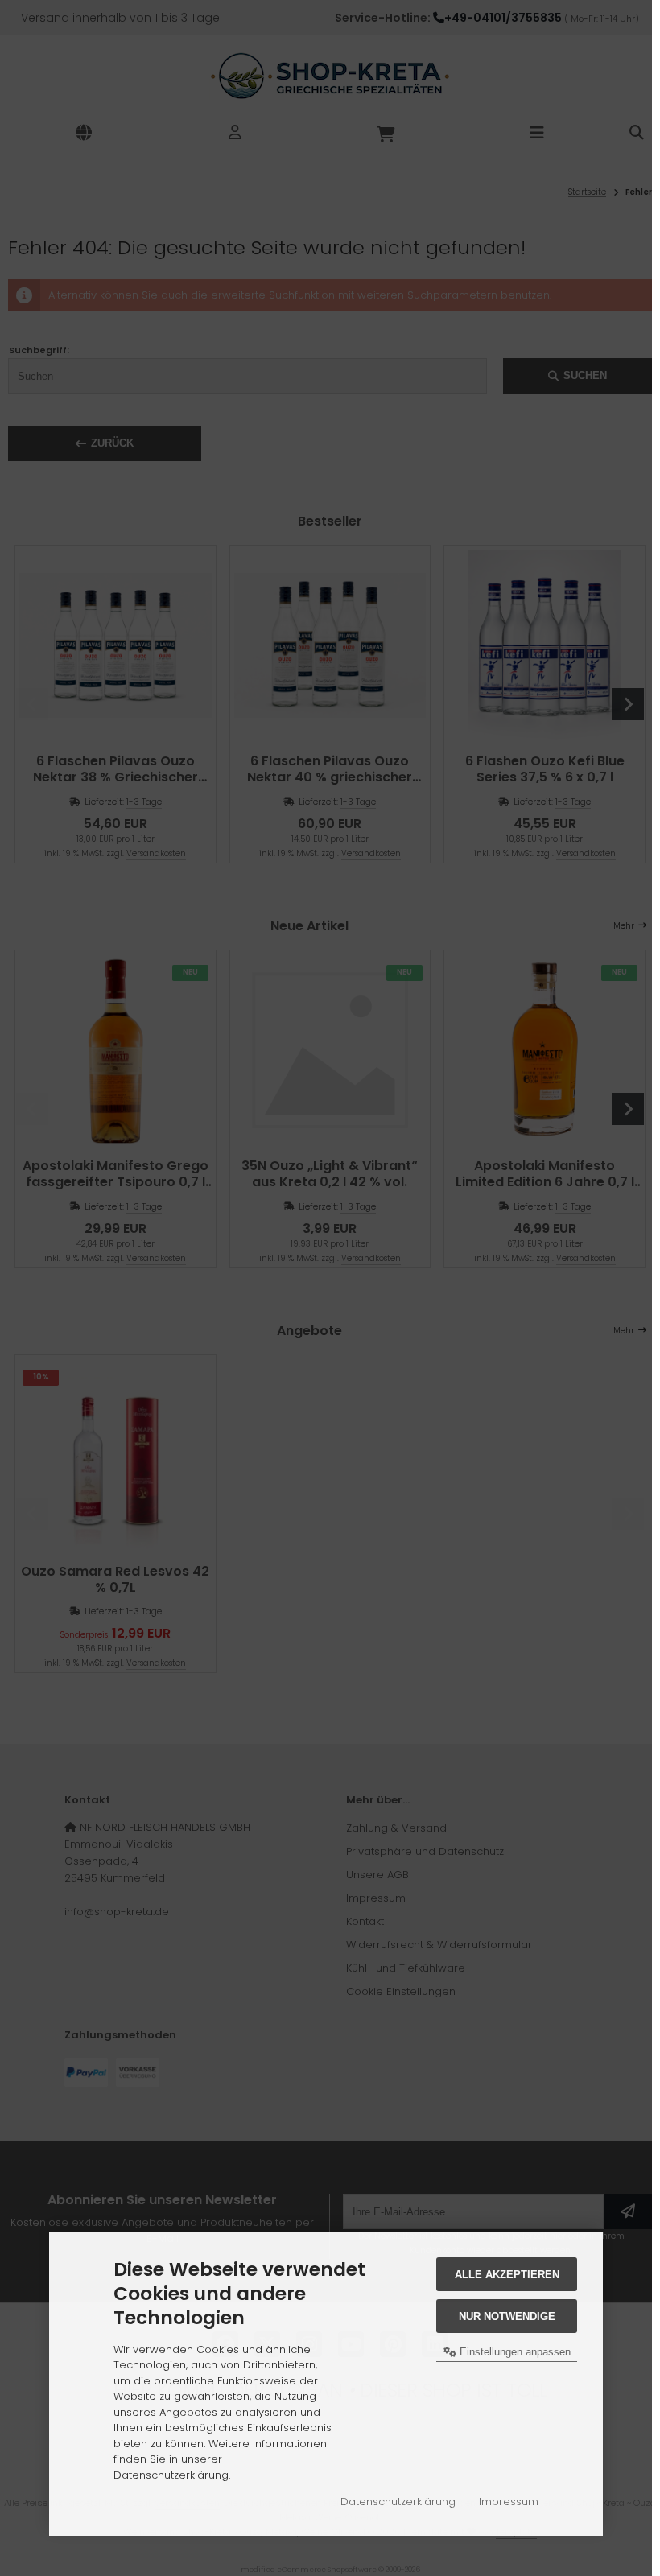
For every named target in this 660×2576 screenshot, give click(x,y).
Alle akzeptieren (507, 2275)
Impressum (509, 2502)
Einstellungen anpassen (514, 2352)
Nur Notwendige (507, 2316)
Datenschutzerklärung (398, 2502)
